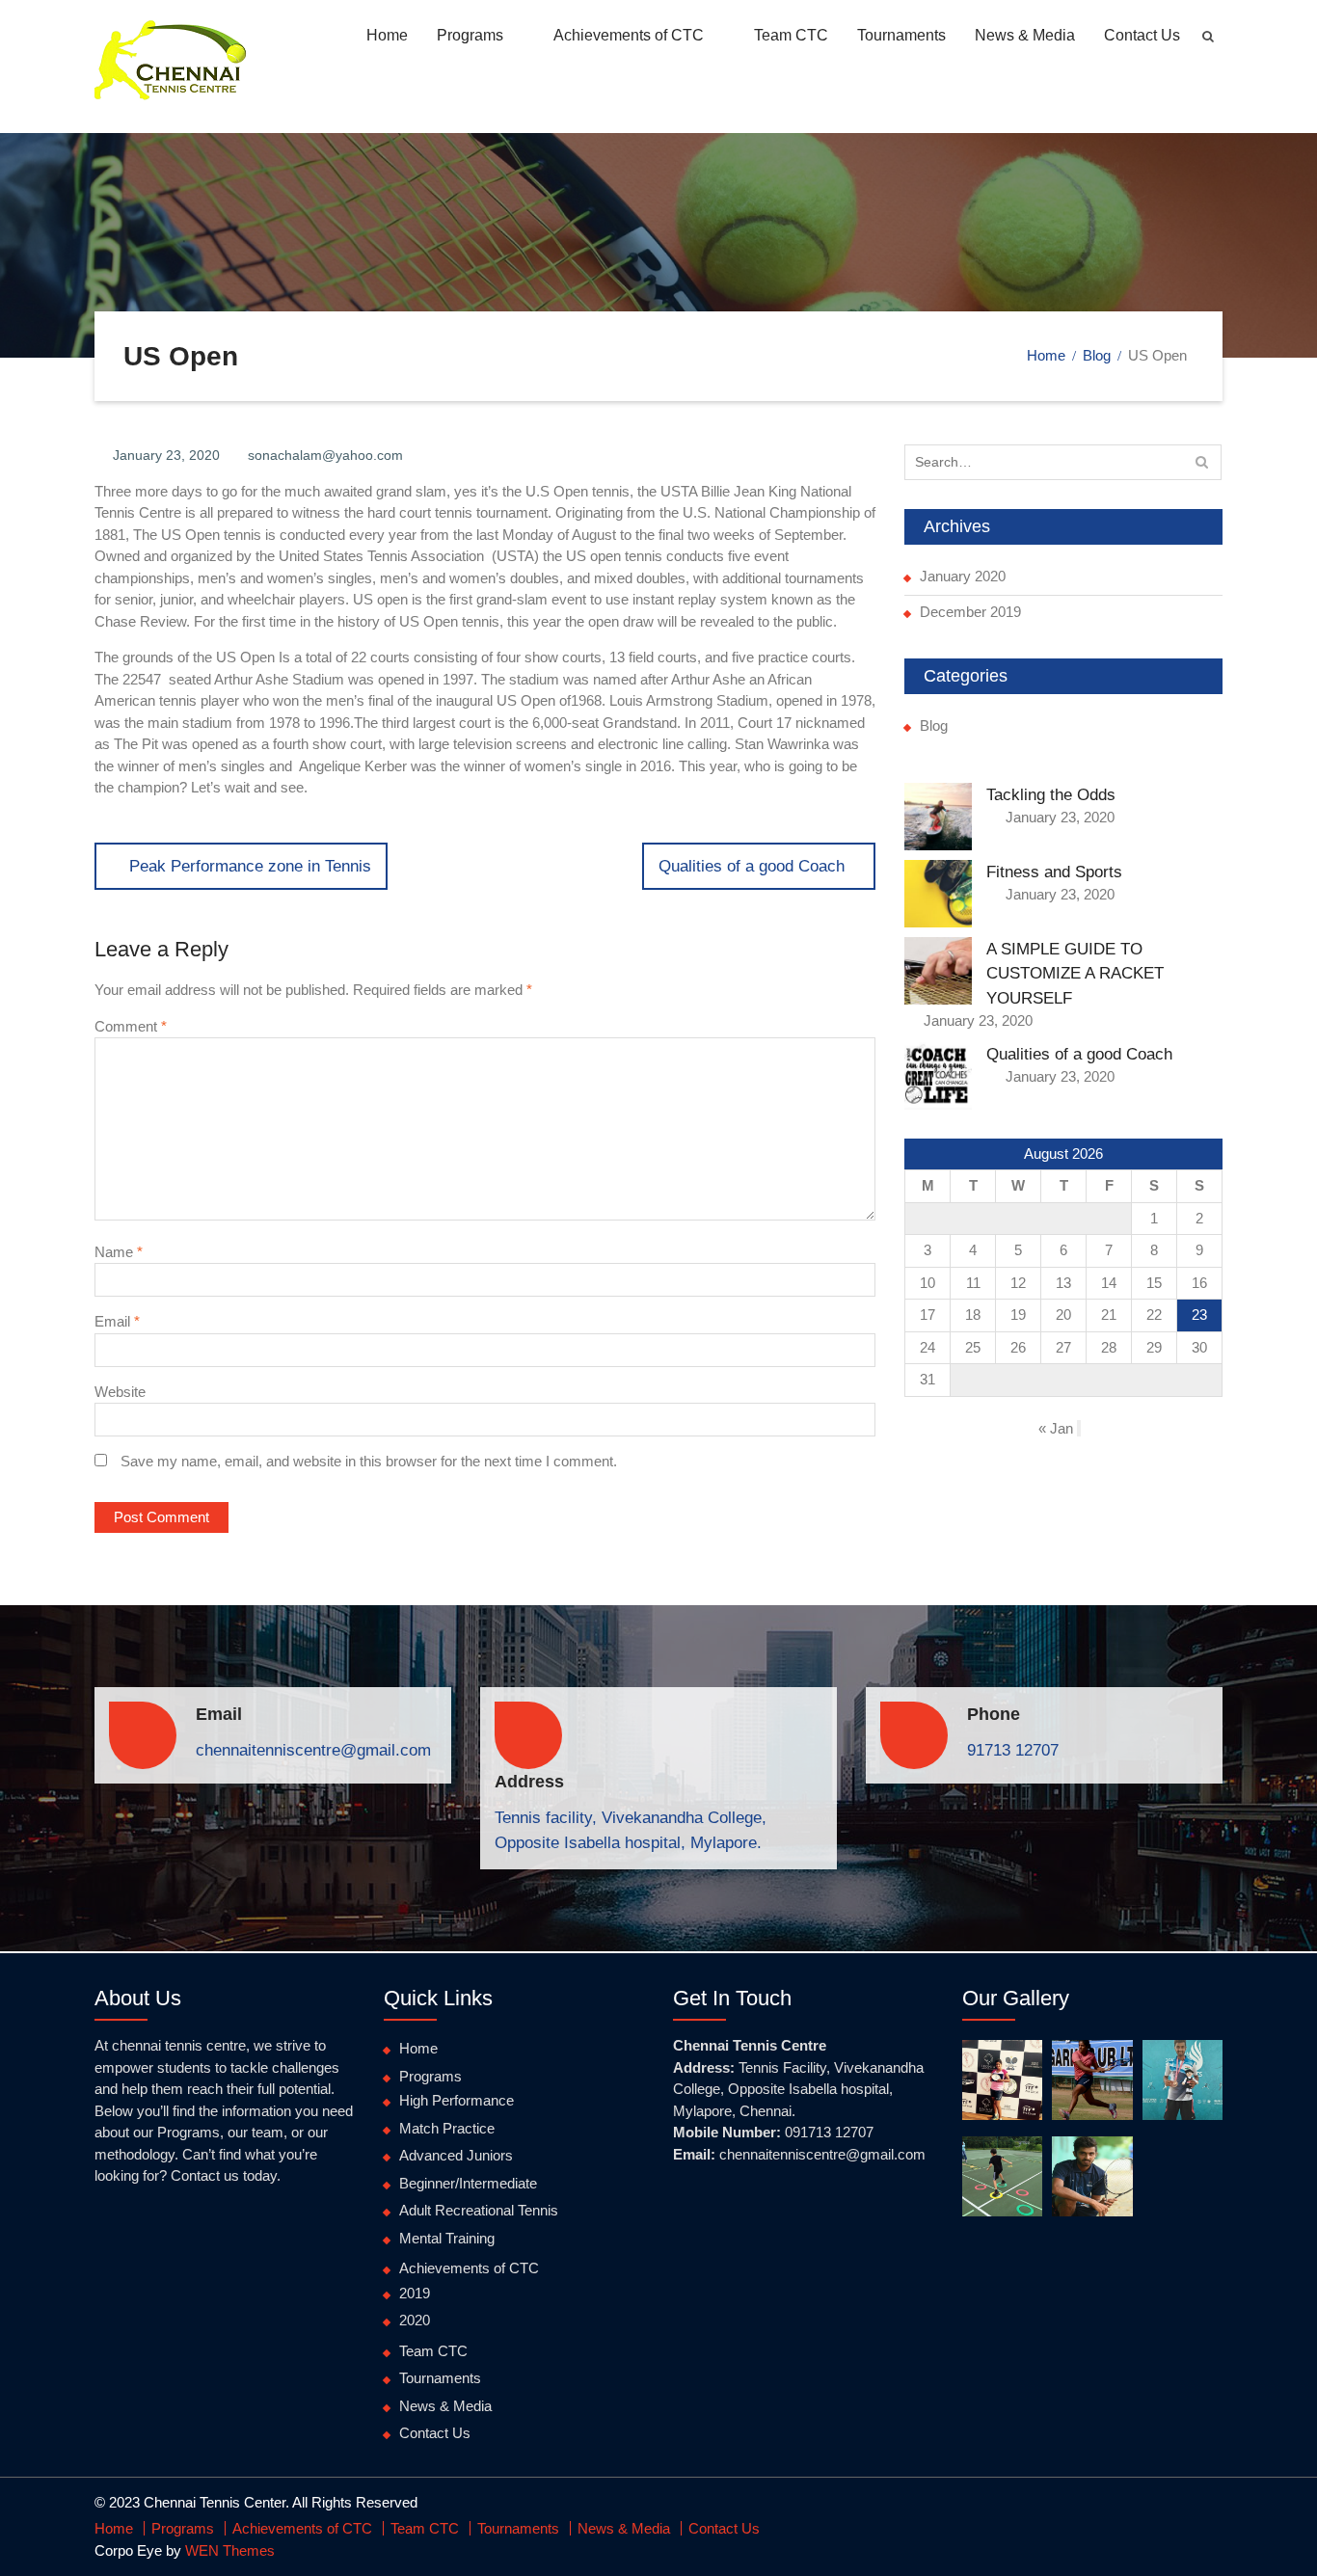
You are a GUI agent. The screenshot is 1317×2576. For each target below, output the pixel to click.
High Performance (457, 2100)
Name (119, 1252)
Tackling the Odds (1051, 795)
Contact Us (1142, 35)
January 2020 (963, 576)
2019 (415, 2293)
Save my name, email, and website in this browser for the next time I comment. (369, 1461)
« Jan (1056, 1428)
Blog (934, 725)
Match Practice (447, 2128)
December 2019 (970, 612)
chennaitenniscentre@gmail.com (313, 1750)
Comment (131, 1026)
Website (120, 1392)
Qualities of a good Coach (1079, 1054)
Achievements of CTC (629, 35)
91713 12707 (1013, 1750)
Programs (470, 35)
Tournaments (901, 35)
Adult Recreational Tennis (479, 2210)
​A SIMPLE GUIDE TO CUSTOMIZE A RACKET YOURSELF (1075, 974)
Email (117, 1321)
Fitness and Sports (1054, 872)
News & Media (1025, 35)
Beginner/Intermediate (468, 2183)
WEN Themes (230, 2550)
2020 (415, 2320)
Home (387, 35)
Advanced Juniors (456, 2155)
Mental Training (447, 2238)
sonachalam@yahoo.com (325, 455)
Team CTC (791, 35)
